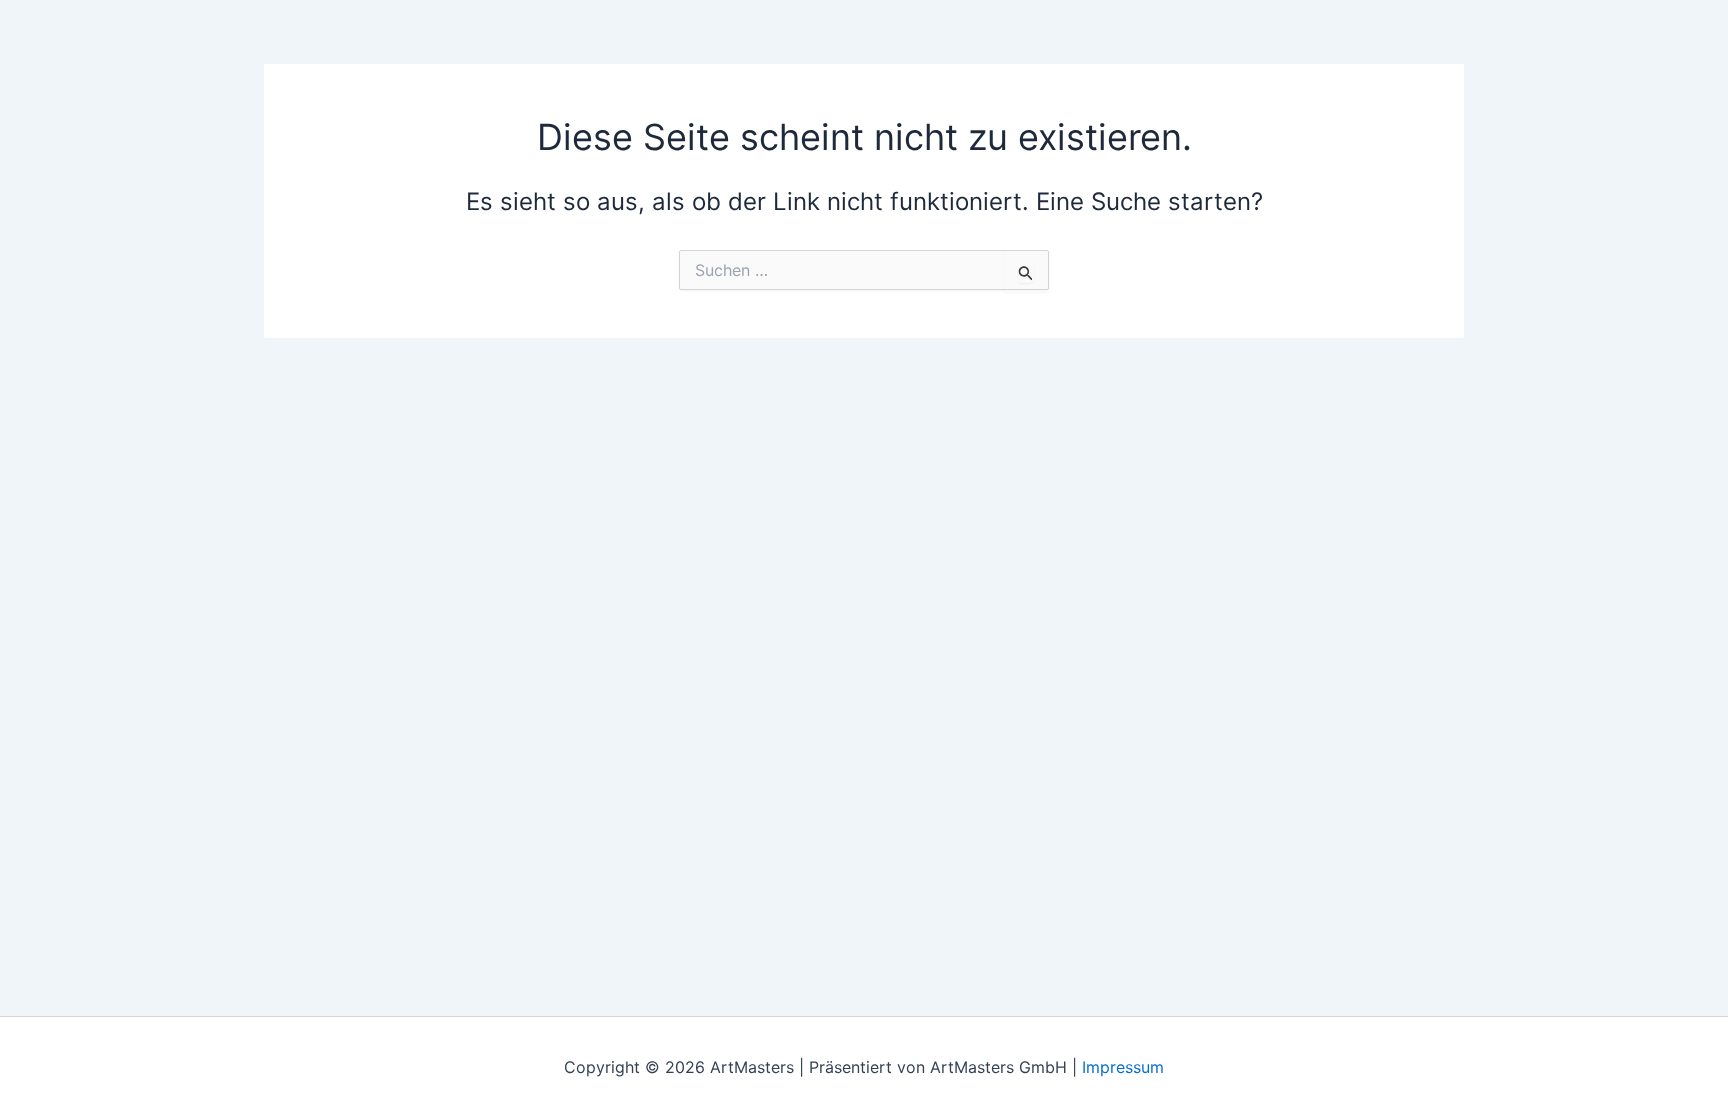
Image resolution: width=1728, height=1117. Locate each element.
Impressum (1123, 1067)
